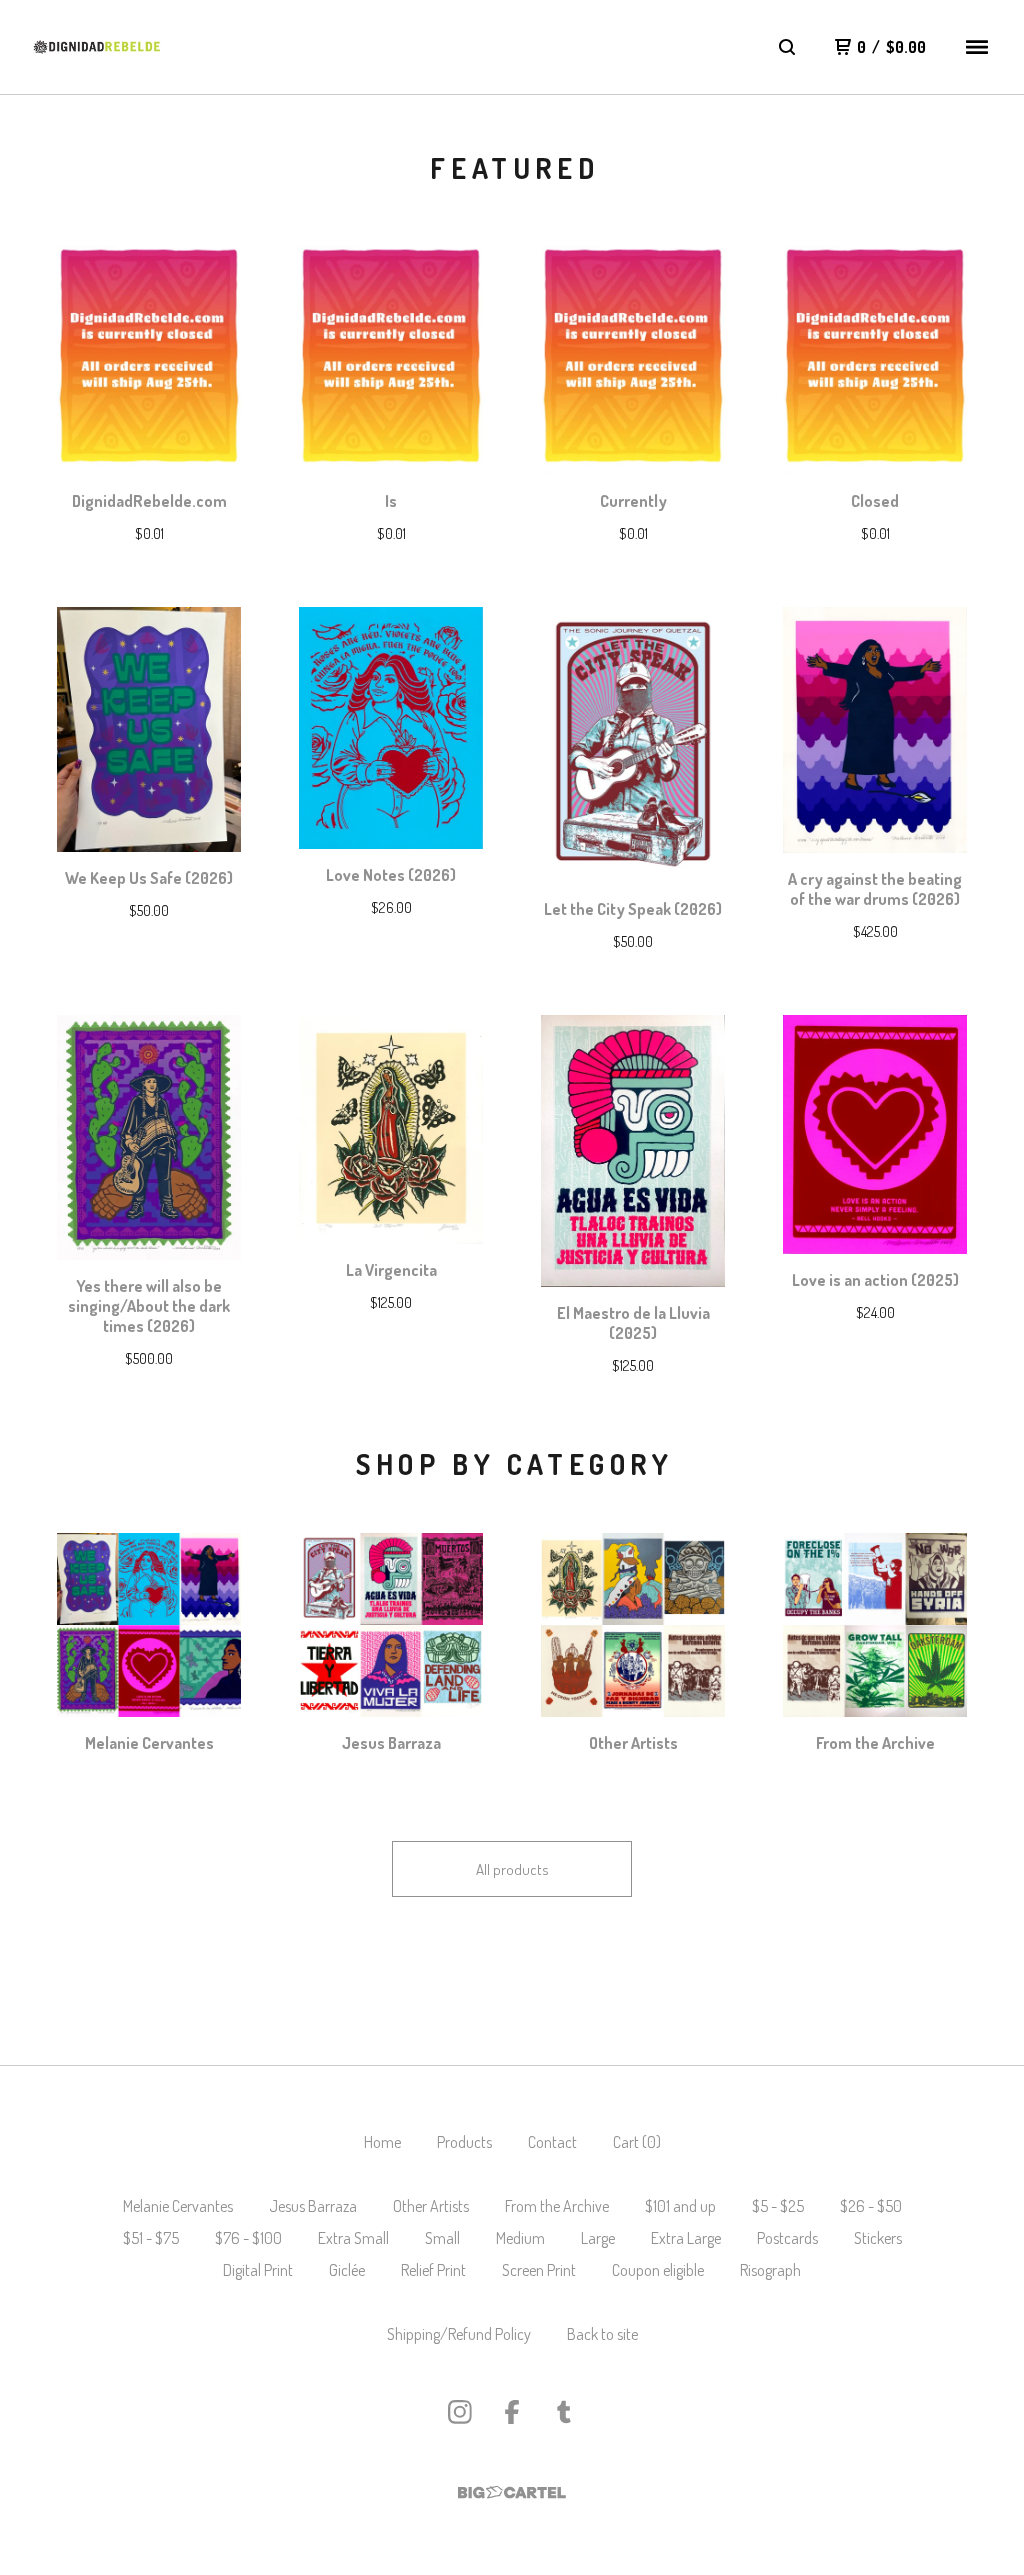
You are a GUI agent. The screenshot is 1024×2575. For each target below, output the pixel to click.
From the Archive (557, 2206)
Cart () (637, 2142)
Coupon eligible (658, 2270)
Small (442, 2238)
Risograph (770, 2270)
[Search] (787, 47)
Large (598, 2238)
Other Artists (431, 2206)
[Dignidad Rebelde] (97, 47)
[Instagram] (460, 2412)
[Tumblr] (564, 2412)
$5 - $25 (778, 2206)
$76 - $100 (248, 2238)
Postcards (787, 2238)
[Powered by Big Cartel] (512, 2492)
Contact (552, 2142)
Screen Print (539, 2270)
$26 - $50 (871, 2206)
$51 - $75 (151, 2238)
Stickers (878, 2238)
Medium (520, 2238)
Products (464, 2142)
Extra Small (353, 2238)
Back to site (602, 2334)
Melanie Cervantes (178, 2206)
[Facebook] (512, 2412)
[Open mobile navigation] (977, 47)
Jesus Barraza (313, 2206)
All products (512, 1869)
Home (382, 2142)
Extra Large (686, 2238)
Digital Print (258, 2270)
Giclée (347, 2270)
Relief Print (433, 2270)
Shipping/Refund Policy (459, 2334)
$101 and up (680, 2206)
